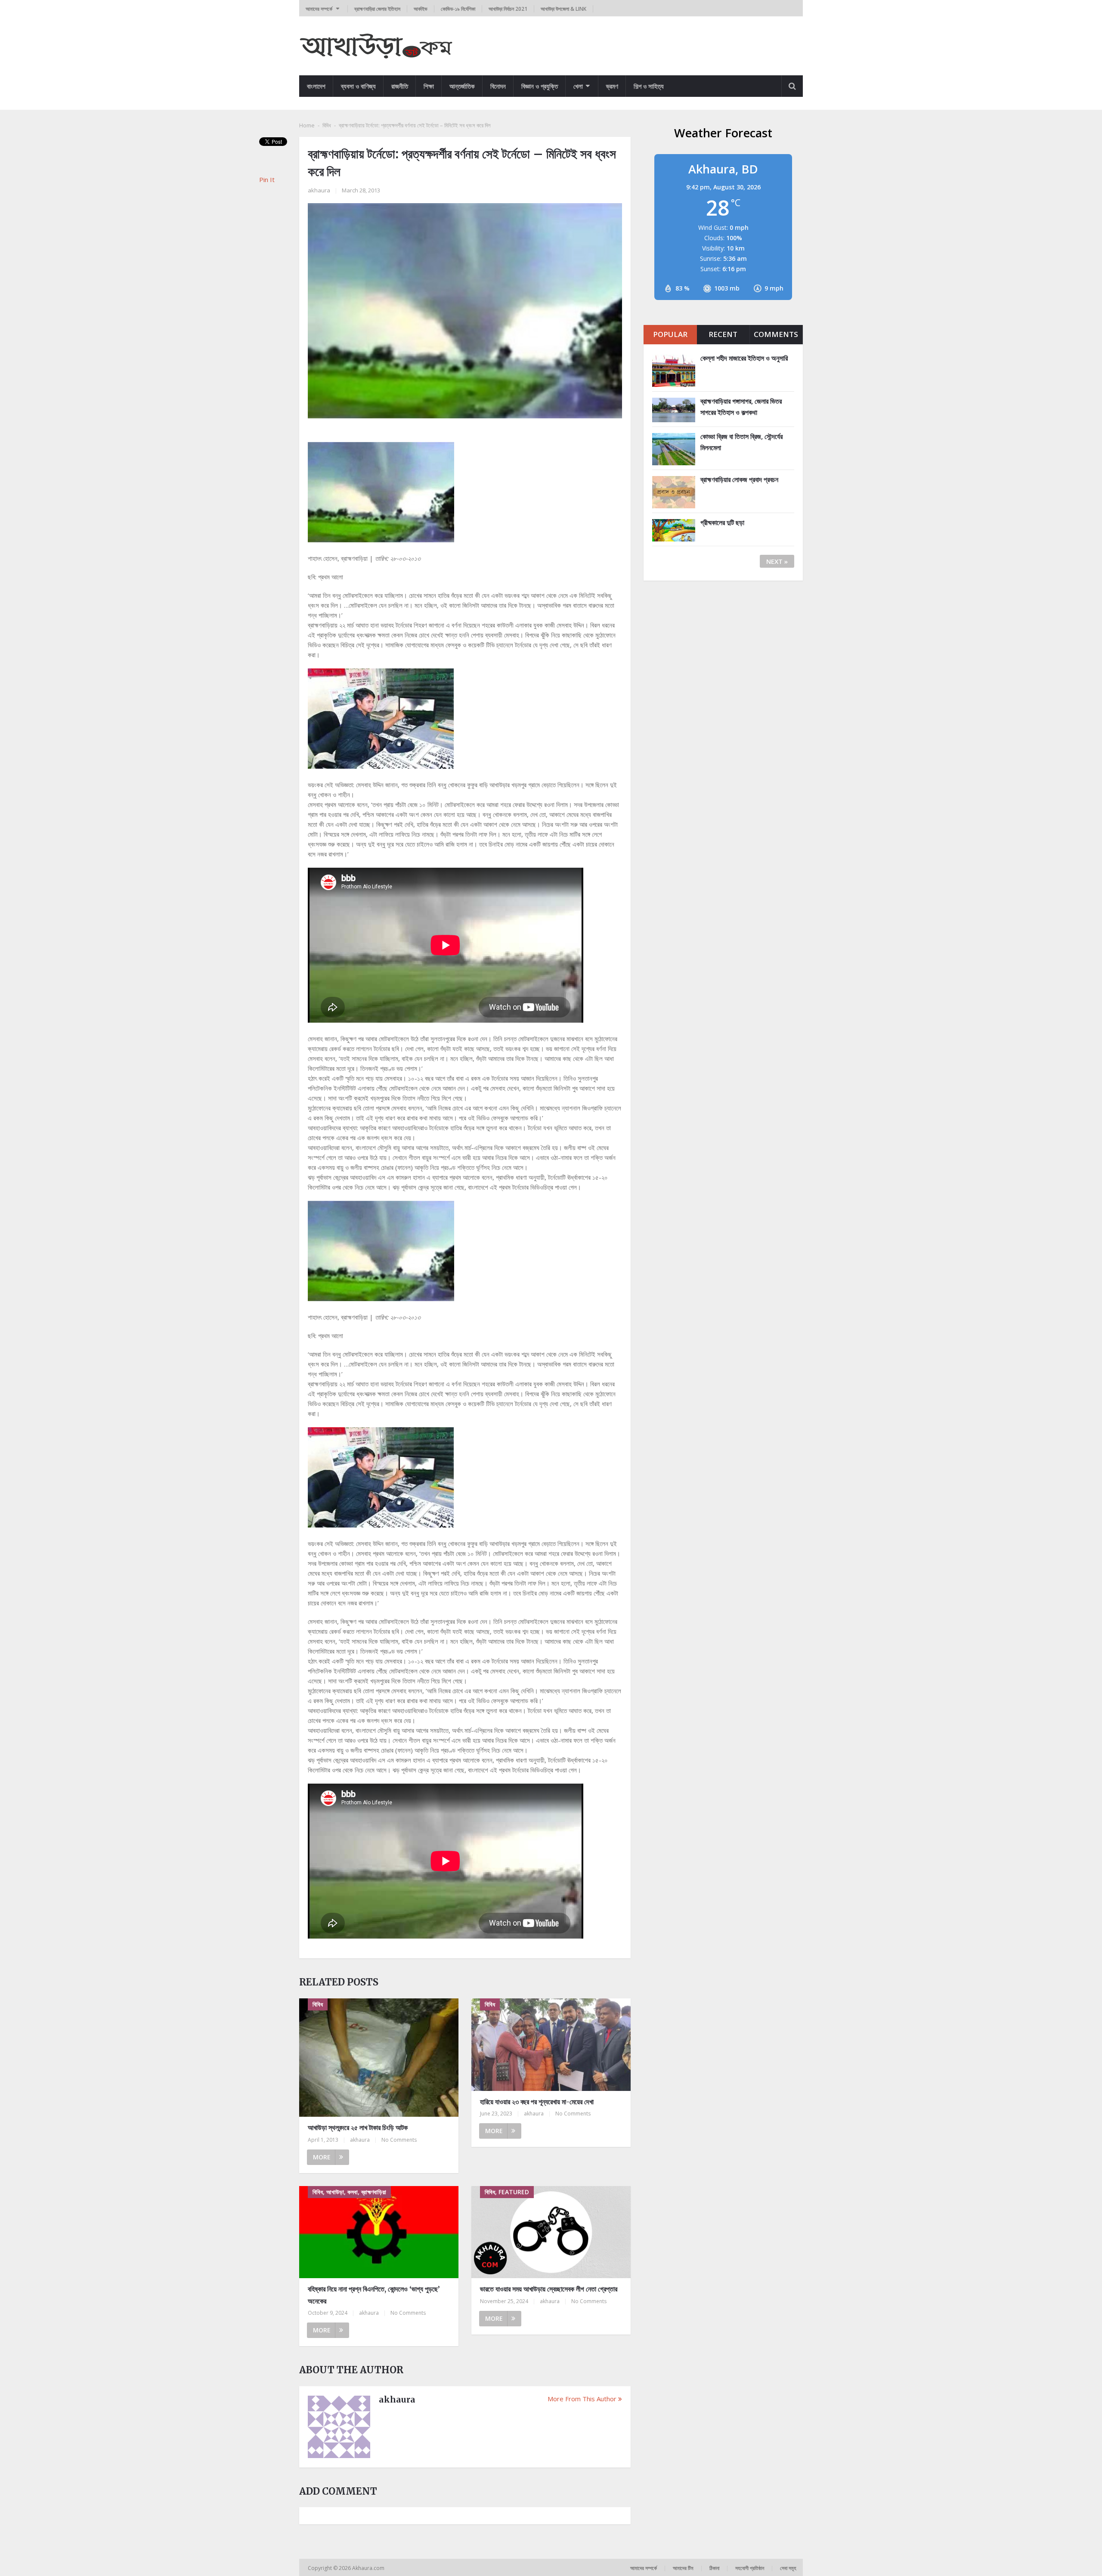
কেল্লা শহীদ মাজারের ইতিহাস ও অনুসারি (744, 358)
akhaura (319, 190)
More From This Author (582, 2399)
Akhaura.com (369, 2568)
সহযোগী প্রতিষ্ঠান (750, 2568)
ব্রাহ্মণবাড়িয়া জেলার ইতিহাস (377, 9)
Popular (670, 334)
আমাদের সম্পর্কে (319, 9)
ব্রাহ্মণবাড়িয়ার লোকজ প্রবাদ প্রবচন (739, 479)
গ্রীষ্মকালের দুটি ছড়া (722, 523)
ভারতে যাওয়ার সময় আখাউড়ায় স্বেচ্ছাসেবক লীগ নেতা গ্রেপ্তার (549, 2289)
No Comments (399, 2140)
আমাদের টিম (683, 2568)
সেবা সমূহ (788, 2568)
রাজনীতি (400, 86)
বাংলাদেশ (316, 86)
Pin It (267, 179)
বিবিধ (327, 125)
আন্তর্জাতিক (462, 86)
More (322, 2157)
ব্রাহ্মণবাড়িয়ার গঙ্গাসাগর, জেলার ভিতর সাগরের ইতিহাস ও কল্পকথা (741, 407)
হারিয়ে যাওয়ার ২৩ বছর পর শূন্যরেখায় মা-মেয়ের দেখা (537, 2102)
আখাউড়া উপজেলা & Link (563, 9)
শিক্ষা (429, 86)
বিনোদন (498, 86)
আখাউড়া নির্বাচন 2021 (508, 9)
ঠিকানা (714, 2568)
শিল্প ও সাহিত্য (649, 86)
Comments (776, 334)
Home (307, 125)
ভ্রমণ (612, 86)
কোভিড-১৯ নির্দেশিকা (458, 9)
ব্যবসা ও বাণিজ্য (358, 86)
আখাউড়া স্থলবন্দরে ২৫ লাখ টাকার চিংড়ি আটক (358, 2128)
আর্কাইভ (421, 9)
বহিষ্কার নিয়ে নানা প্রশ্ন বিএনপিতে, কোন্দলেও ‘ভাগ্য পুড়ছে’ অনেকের (374, 2295)
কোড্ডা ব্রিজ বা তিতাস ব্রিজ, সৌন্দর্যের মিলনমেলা (741, 442)
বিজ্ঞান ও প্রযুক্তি (540, 86)
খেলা (578, 86)
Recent (723, 334)
